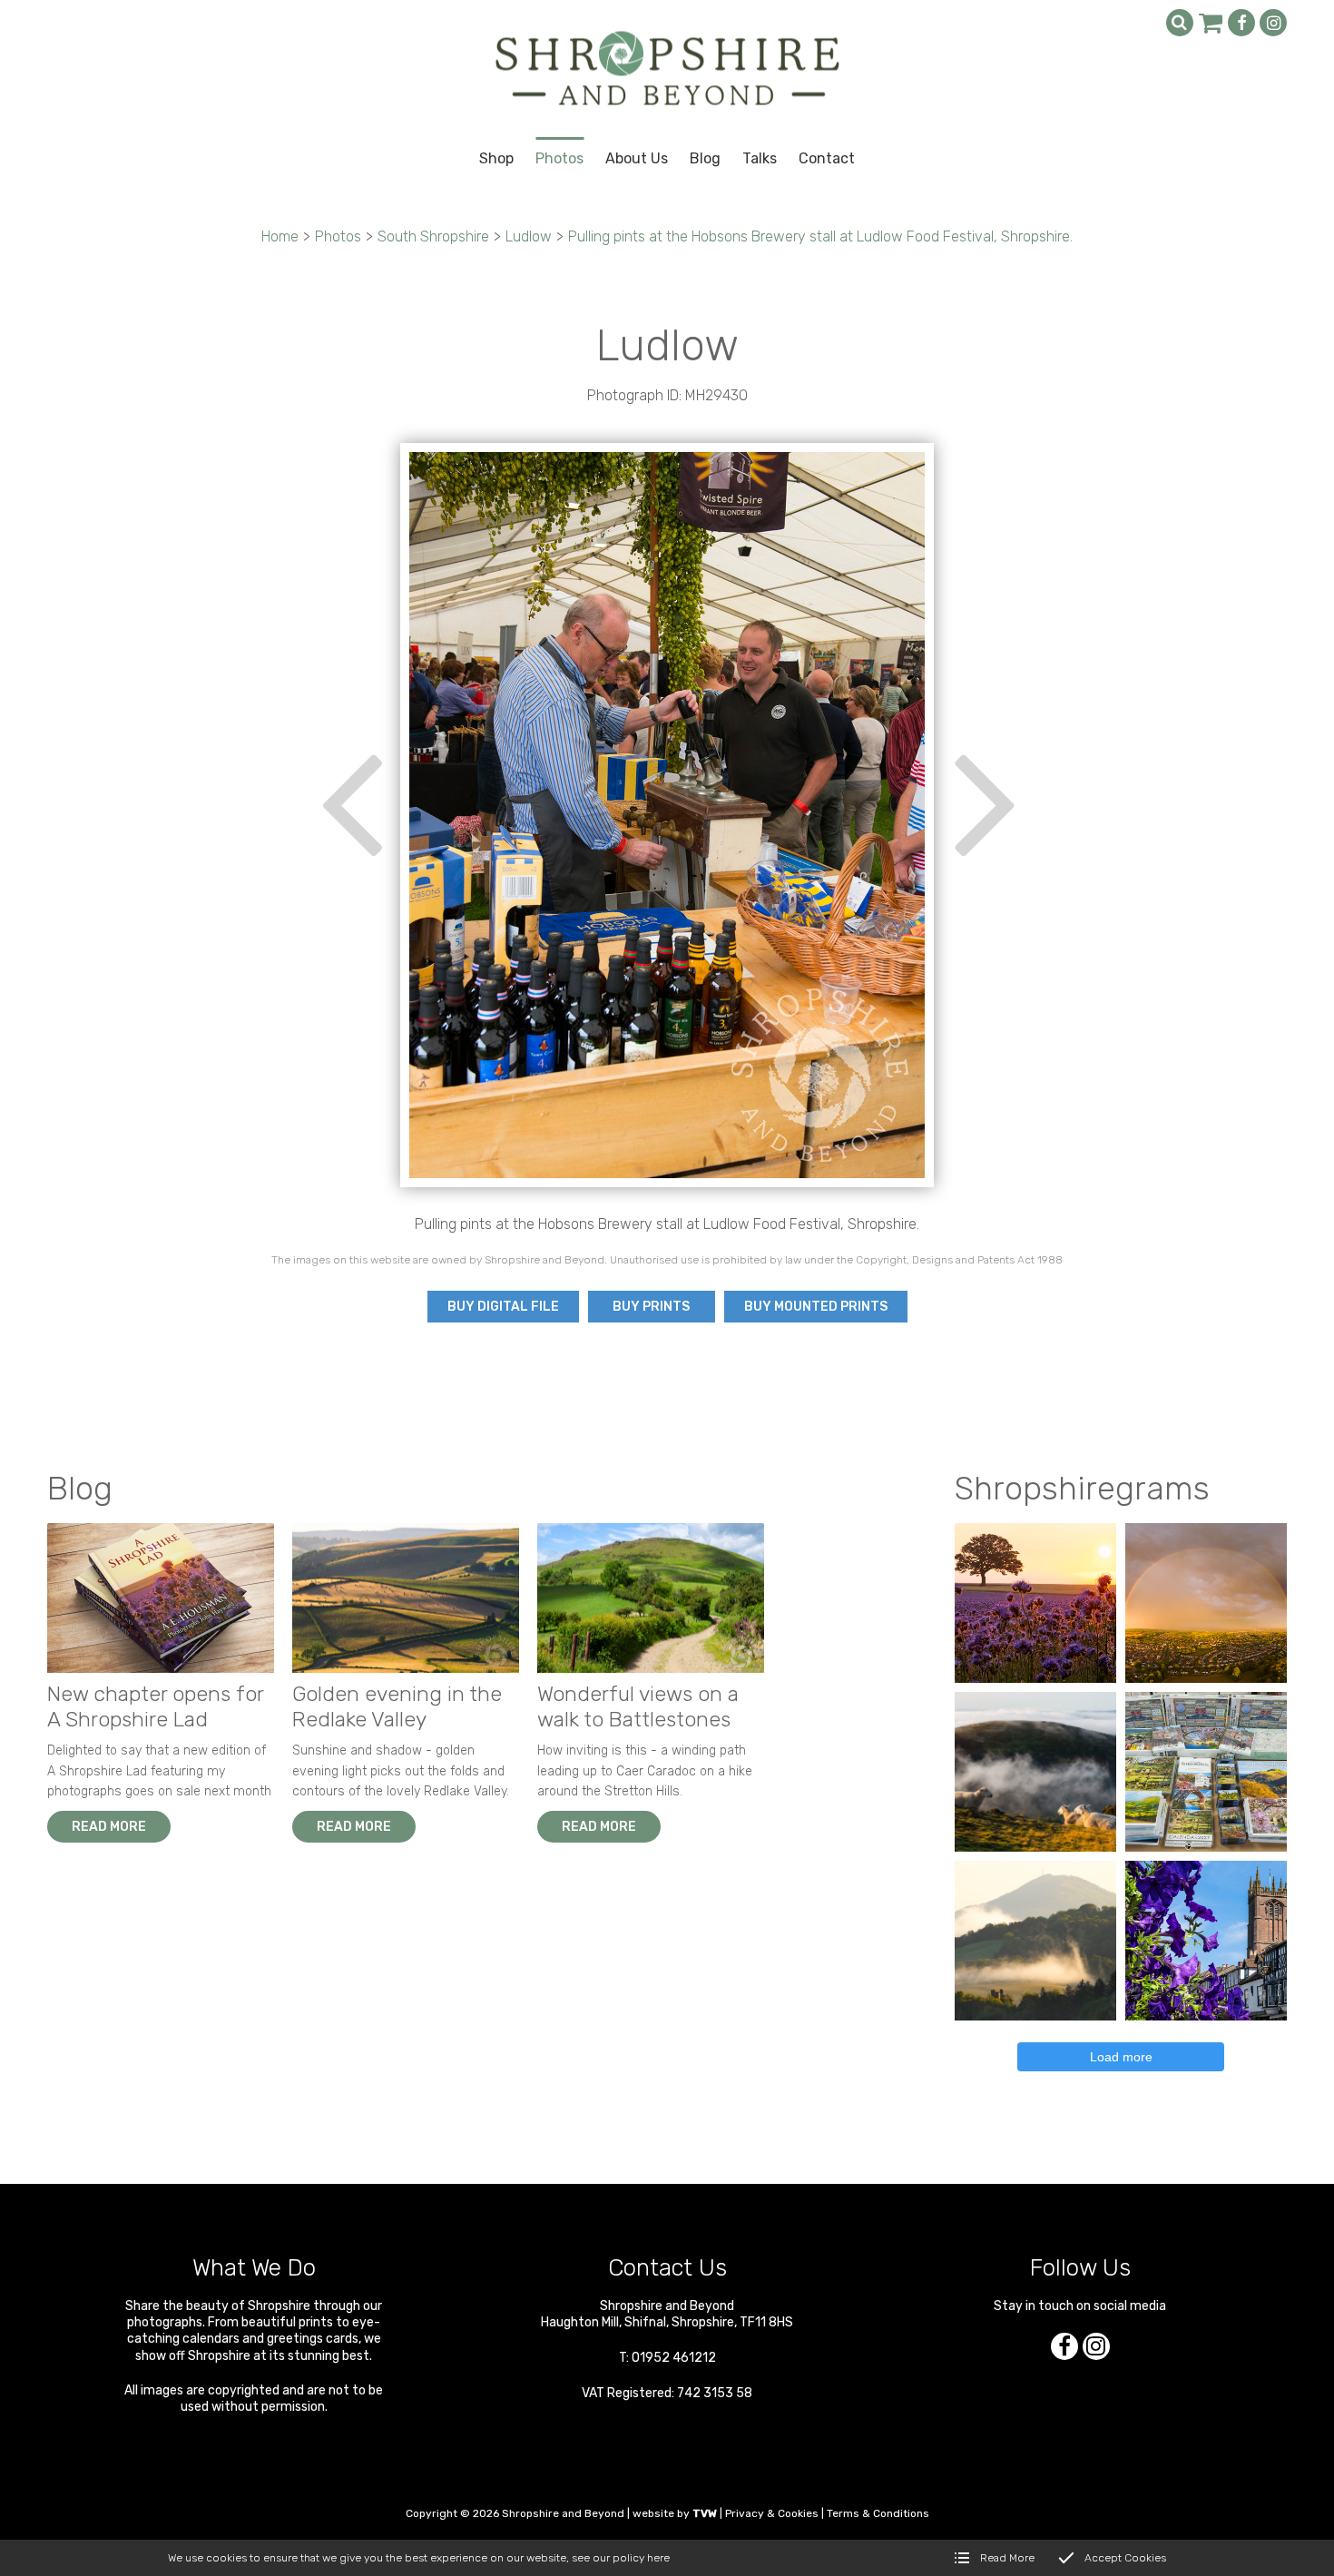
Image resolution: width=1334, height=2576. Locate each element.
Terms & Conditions (878, 2513)
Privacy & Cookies (772, 2513)
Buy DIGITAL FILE (503, 1307)
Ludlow (529, 236)
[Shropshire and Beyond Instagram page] (1273, 23)
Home (280, 236)
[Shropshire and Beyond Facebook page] (1241, 23)
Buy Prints (651, 1307)
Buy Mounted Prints (816, 1307)
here (658, 2558)
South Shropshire (433, 236)
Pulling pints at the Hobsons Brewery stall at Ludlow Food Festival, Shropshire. (820, 236)
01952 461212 (674, 2358)
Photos (338, 236)
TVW (705, 2513)
